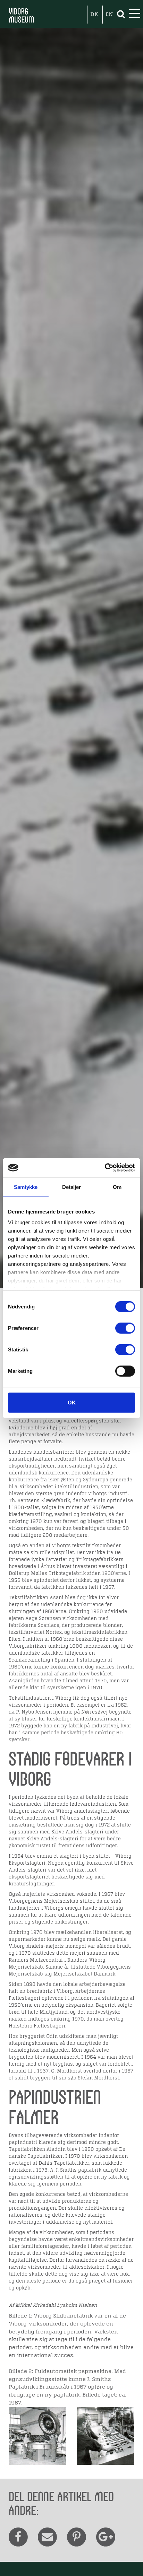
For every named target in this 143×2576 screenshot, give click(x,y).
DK (94, 15)
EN (109, 15)
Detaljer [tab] (72, 1187)
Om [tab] (117, 1187)
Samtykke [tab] (26, 1187)
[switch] (125, 1328)
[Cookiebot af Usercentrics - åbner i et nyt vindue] (105, 1168)
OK (72, 1402)
